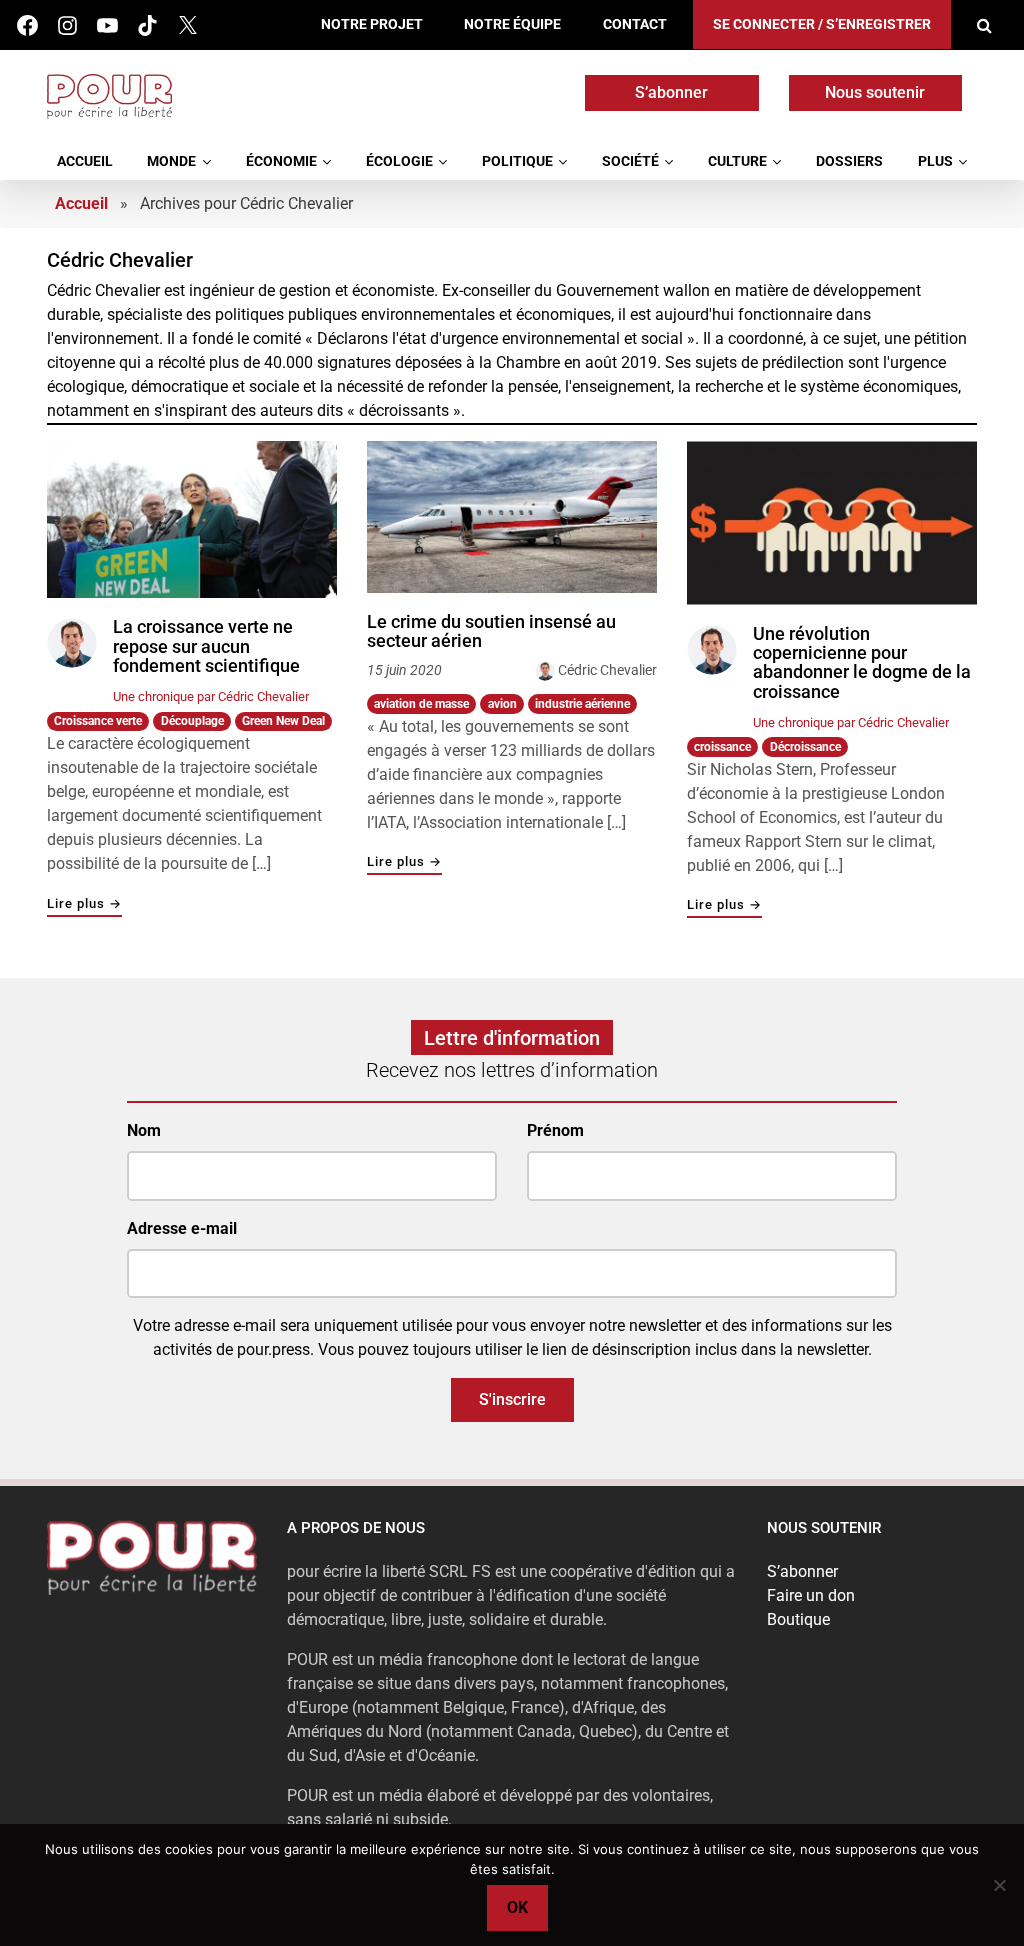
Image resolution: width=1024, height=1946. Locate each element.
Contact (635, 24)
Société (630, 161)
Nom (144, 1130)
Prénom (555, 1130)
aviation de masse (421, 704)
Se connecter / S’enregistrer (822, 24)
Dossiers (849, 161)
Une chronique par (211, 696)
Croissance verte (98, 721)
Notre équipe (512, 24)
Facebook (27, 25)
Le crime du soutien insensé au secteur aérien (491, 631)
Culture (737, 161)
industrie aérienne (582, 704)
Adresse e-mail (182, 1228)
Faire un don (811, 1595)
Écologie (399, 161)
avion (502, 704)
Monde (171, 161)
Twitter (187, 25)
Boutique (798, 1619)
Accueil (85, 161)
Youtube (107, 25)
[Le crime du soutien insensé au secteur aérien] (512, 517)
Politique (517, 161)
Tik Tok (147, 25)
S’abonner (671, 92)
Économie (281, 161)
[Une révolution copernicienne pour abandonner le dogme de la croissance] (832, 523)
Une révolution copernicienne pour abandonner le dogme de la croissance (862, 663)
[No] (999, 1885)
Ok (517, 1907)
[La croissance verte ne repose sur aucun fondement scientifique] (192, 520)
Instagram (67, 25)
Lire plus (84, 904)
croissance (722, 747)
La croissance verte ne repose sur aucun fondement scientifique (206, 646)
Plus (935, 161)
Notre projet (372, 24)
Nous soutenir (875, 92)
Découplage (192, 721)
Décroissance (805, 747)
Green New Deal (283, 721)
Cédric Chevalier (607, 670)
